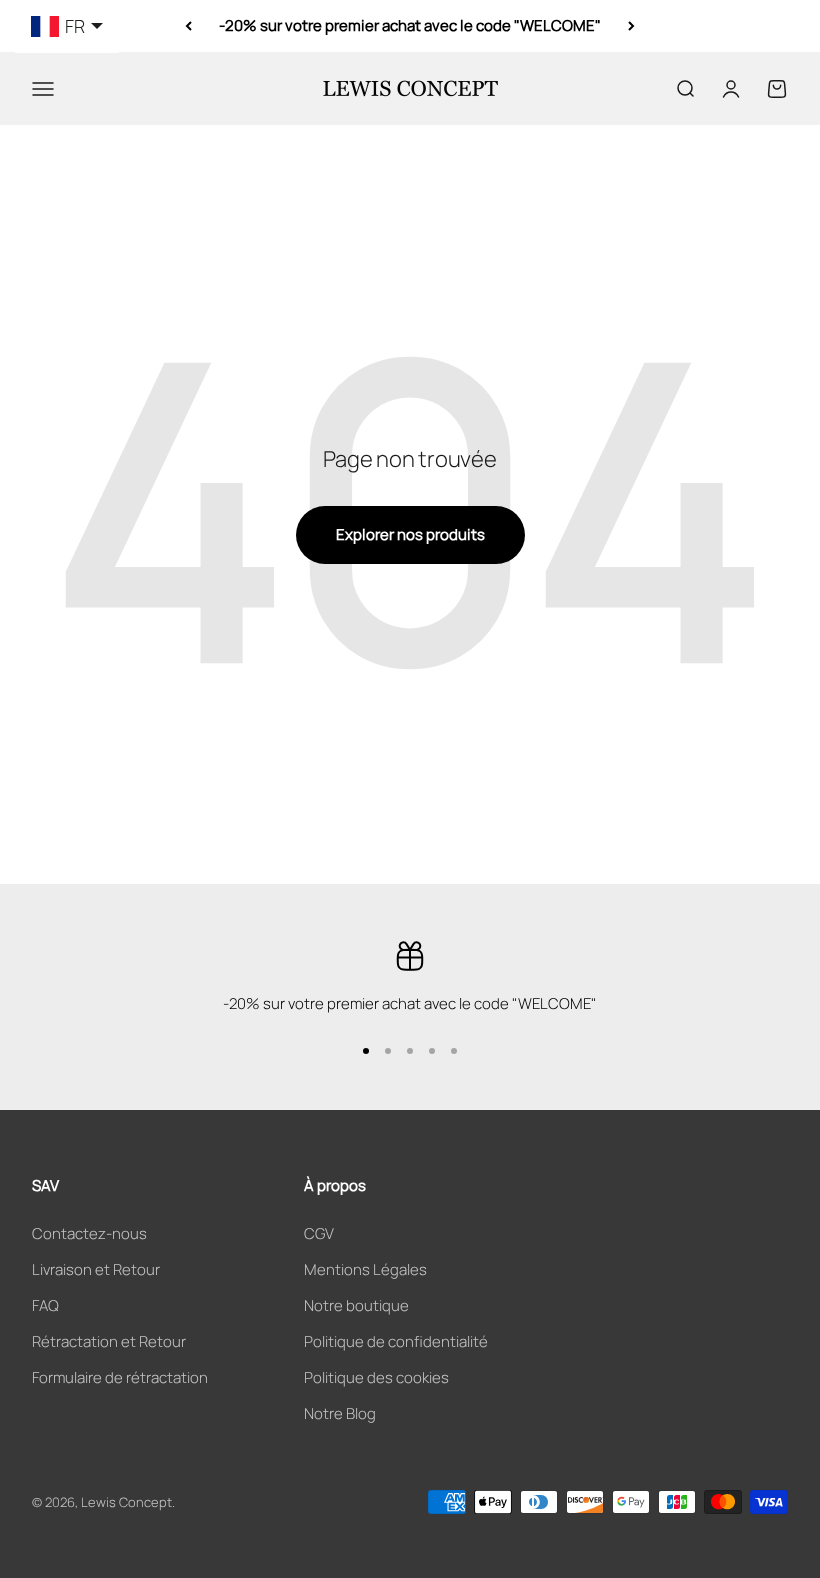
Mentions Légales (365, 1269)
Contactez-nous (89, 1233)
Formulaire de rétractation (120, 1377)
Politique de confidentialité (396, 1341)
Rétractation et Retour (109, 1341)
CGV (319, 1233)
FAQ (45, 1305)
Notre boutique (356, 1305)
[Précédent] (188, 26)
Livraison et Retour (96, 1269)
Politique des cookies (376, 1377)
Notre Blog (340, 1413)
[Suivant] (631, 26)
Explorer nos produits (410, 534)
